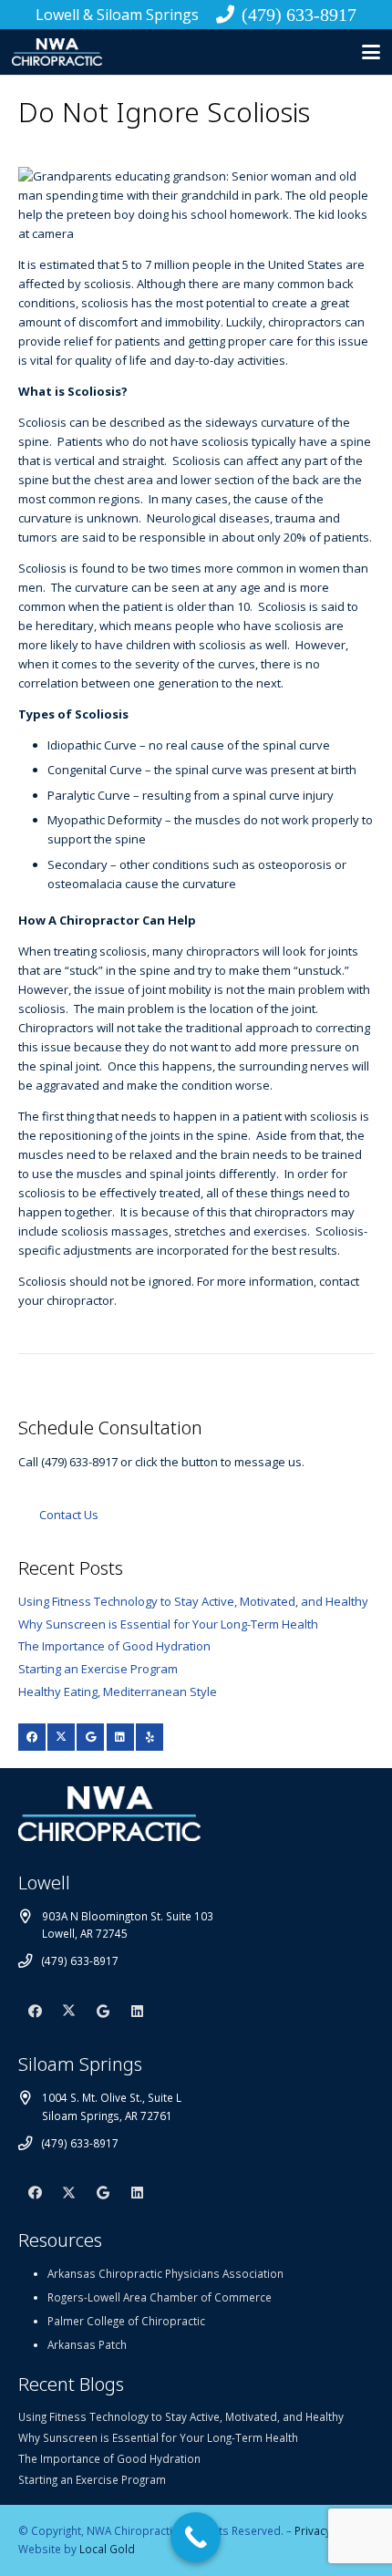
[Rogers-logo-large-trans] (57, 52)
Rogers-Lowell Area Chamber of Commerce (160, 2297)
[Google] (90, 1737)
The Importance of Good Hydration (114, 1646)
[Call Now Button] (196, 2537)
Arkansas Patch (87, 2344)
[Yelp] (150, 1737)
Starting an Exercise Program (98, 1669)
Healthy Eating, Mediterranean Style (118, 1691)
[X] (61, 1737)
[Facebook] (32, 1737)
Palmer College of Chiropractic (126, 2321)
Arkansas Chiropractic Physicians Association (165, 2273)
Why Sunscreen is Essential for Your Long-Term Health (168, 1624)
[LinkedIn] (120, 1737)
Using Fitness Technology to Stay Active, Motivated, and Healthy (193, 1601)
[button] (371, 52)
